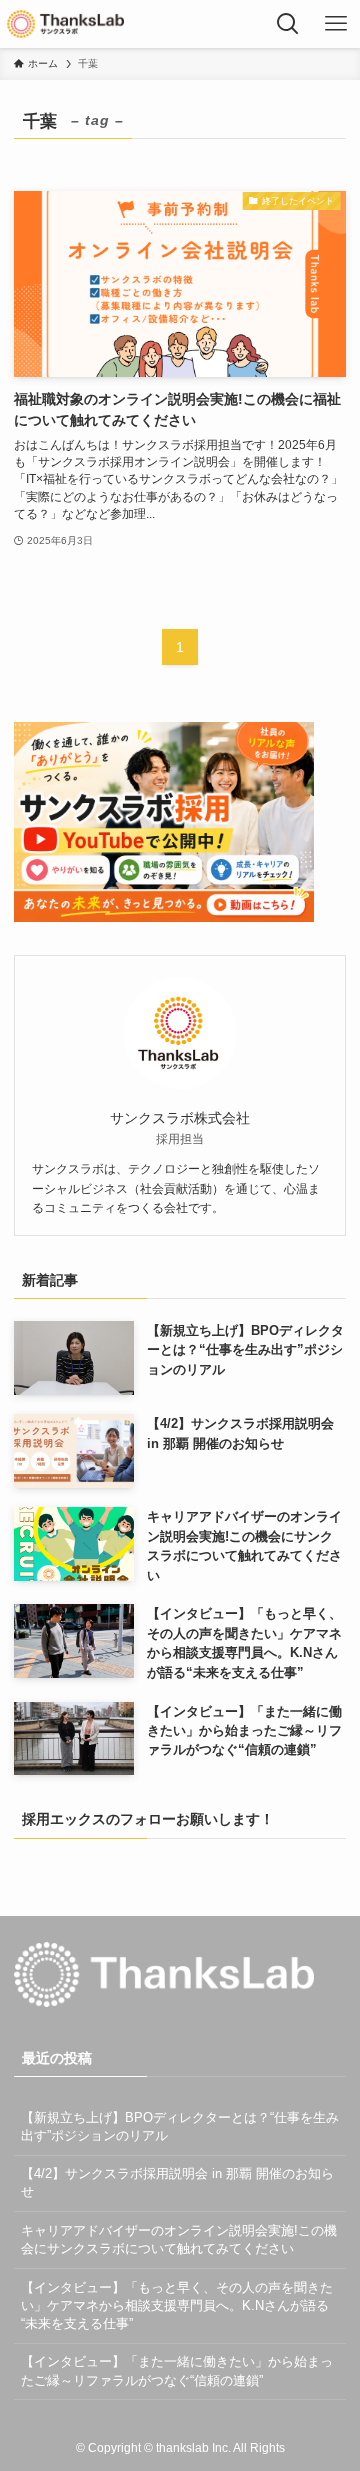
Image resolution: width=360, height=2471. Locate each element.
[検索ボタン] (288, 24)
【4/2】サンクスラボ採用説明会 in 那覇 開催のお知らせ (177, 2182)
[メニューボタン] (336, 24)
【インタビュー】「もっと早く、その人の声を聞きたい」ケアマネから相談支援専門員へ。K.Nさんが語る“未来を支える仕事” (177, 2305)
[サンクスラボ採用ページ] (65, 24)
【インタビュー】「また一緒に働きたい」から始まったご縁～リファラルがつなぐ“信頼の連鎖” (177, 2370)
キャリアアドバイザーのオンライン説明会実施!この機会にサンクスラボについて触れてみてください (179, 2239)
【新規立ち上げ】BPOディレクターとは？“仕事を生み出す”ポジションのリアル (180, 2126)
